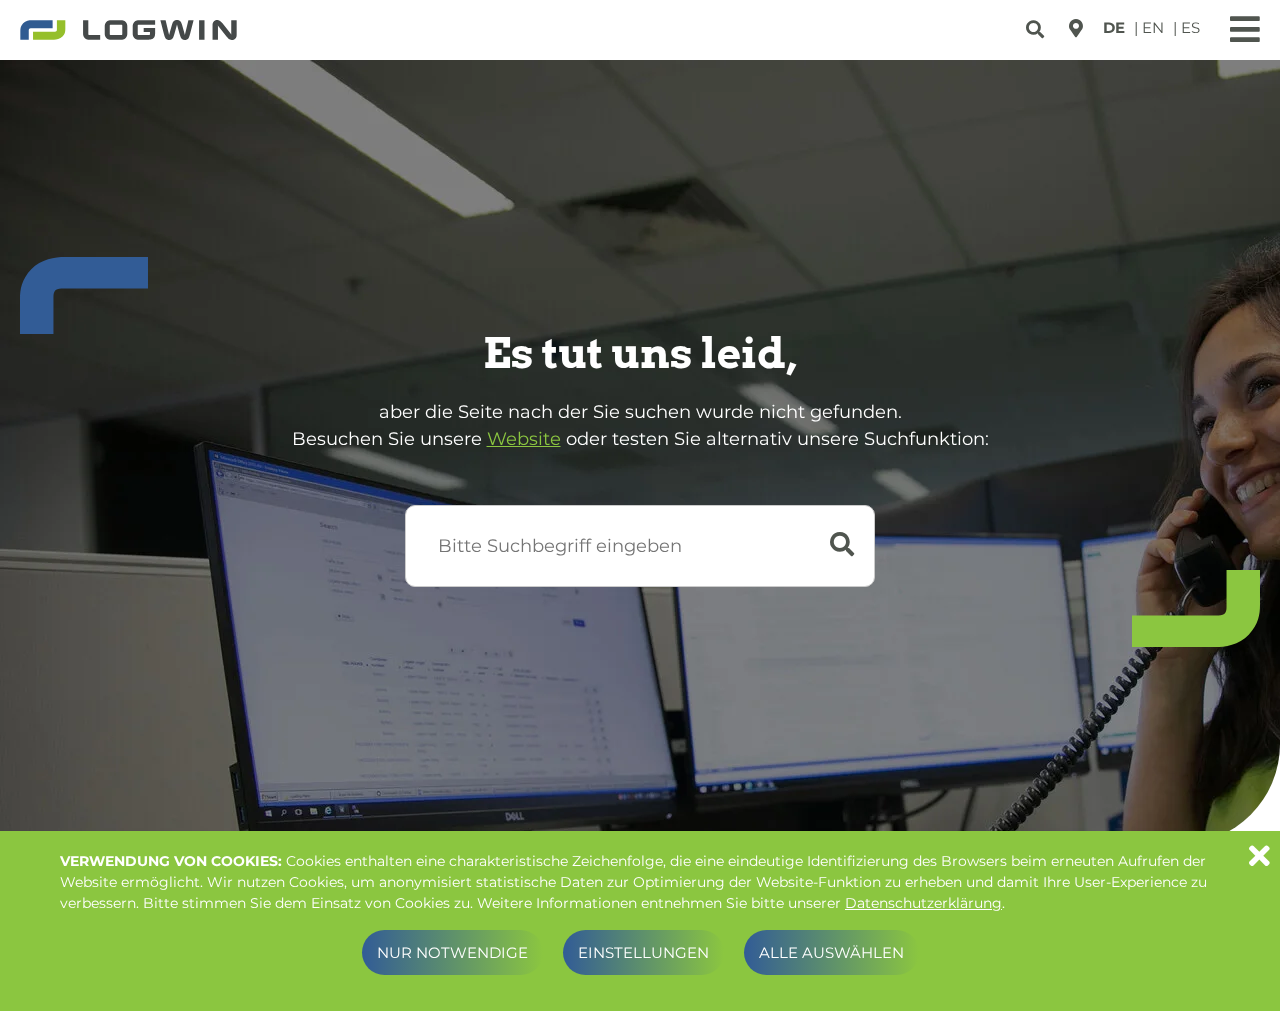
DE (1114, 27)
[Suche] (1037, 25)
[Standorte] (1076, 28)
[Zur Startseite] (128, 32)
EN (1153, 27)
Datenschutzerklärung (923, 903)
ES (1190, 27)
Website (524, 439)
